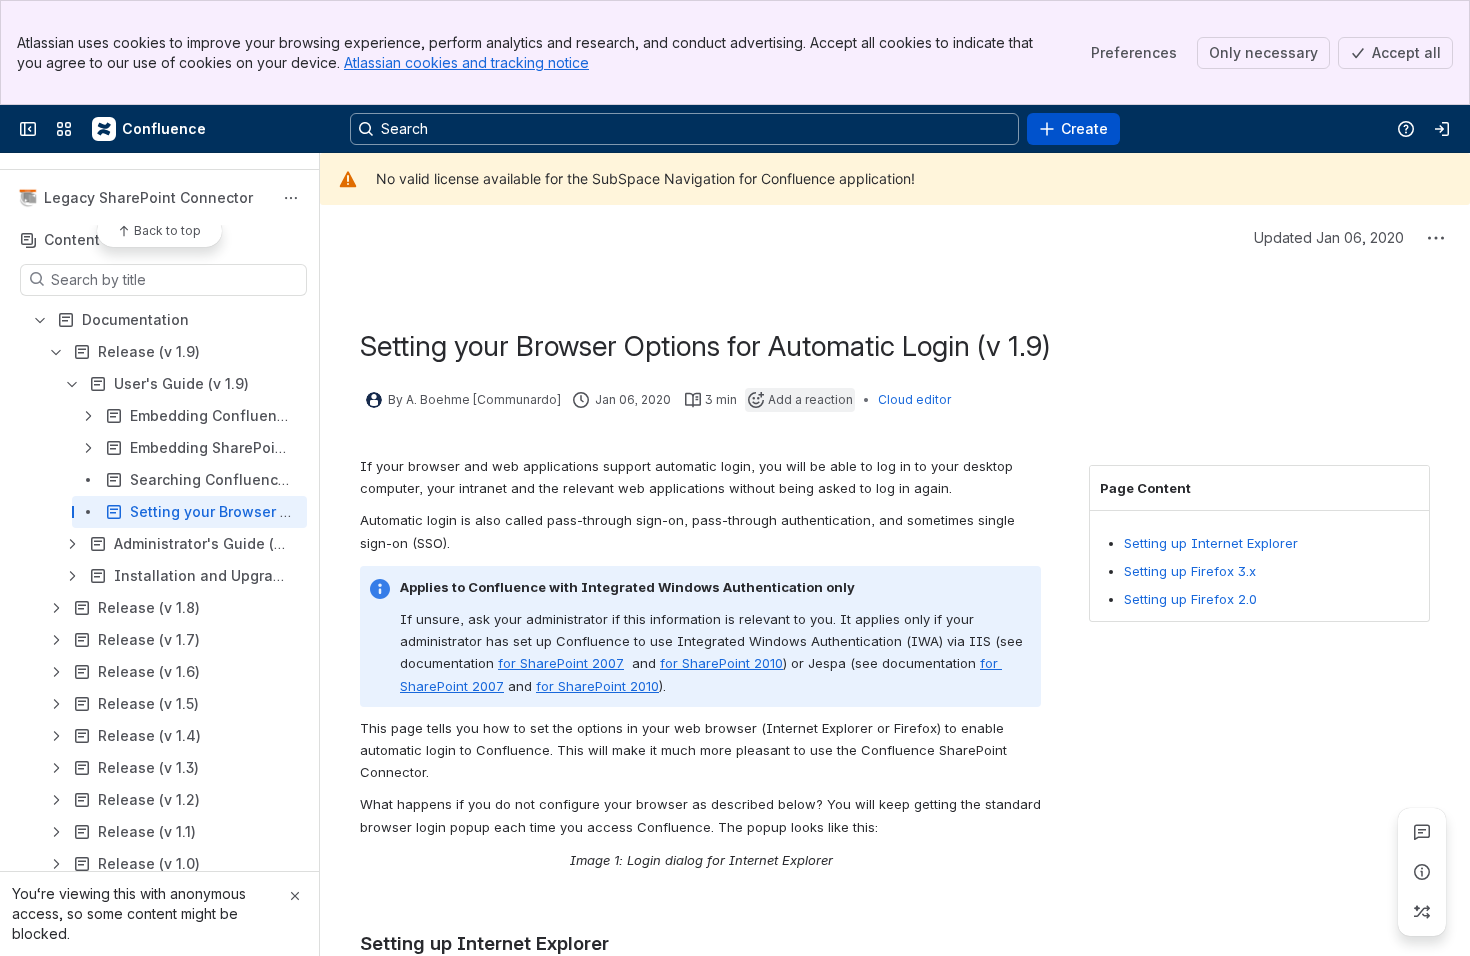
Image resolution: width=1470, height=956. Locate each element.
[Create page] (1422, 912)
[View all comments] (1422, 832)
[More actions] (291, 198)
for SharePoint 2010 (721, 663)
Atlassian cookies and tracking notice (466, 62)
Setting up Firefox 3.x (1190, 571)
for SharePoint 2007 (561, 663)
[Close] (295, 896)
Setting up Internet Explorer (1211, 543)
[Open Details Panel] (1422, 872)
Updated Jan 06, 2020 (1329, 237)
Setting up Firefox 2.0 (1190, 599)
